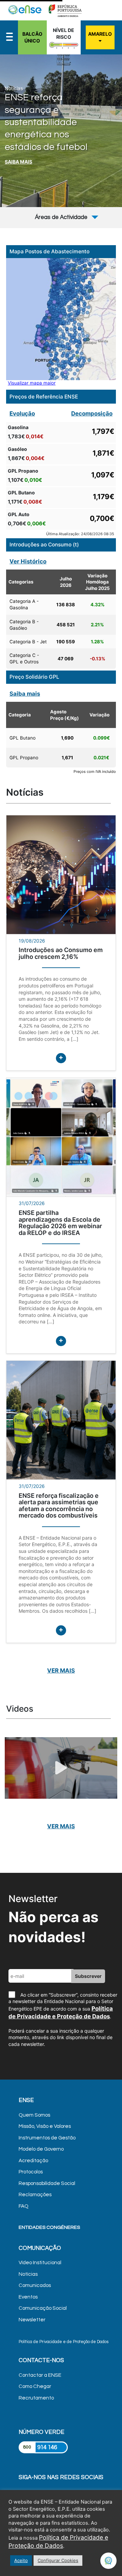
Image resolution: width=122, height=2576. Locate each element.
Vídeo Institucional (40, 2263)
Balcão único (32, 37)
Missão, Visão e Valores (45, 2126)
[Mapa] (61, 319)
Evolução (22, 413)
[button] (109, 102)
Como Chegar (35, 2386)
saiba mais (18, 162)
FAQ (24, 2206)
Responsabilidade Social (47, 2183)
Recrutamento (36, 2398)
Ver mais (61, 1671)
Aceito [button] (21, 2560)
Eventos (28, 2297)
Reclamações (35, 2195)
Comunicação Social (43, 2308)
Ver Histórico (28, 561)
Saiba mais (25, 694)
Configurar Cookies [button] (58, 2560)
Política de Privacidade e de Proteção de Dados (64, 2342)
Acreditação (33, 2161)
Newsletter (32, 2320)
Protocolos (31, 2172)
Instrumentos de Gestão (47, 2138)
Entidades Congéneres (49, 2227)
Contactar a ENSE (40, 2375)
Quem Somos (34, 2115)
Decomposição (92, 413)
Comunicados (35, 2285)
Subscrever (88, 1976)
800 (27, 2447)
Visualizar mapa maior (32, 383)
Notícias (28, 2274)
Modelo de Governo (41, 2149)
